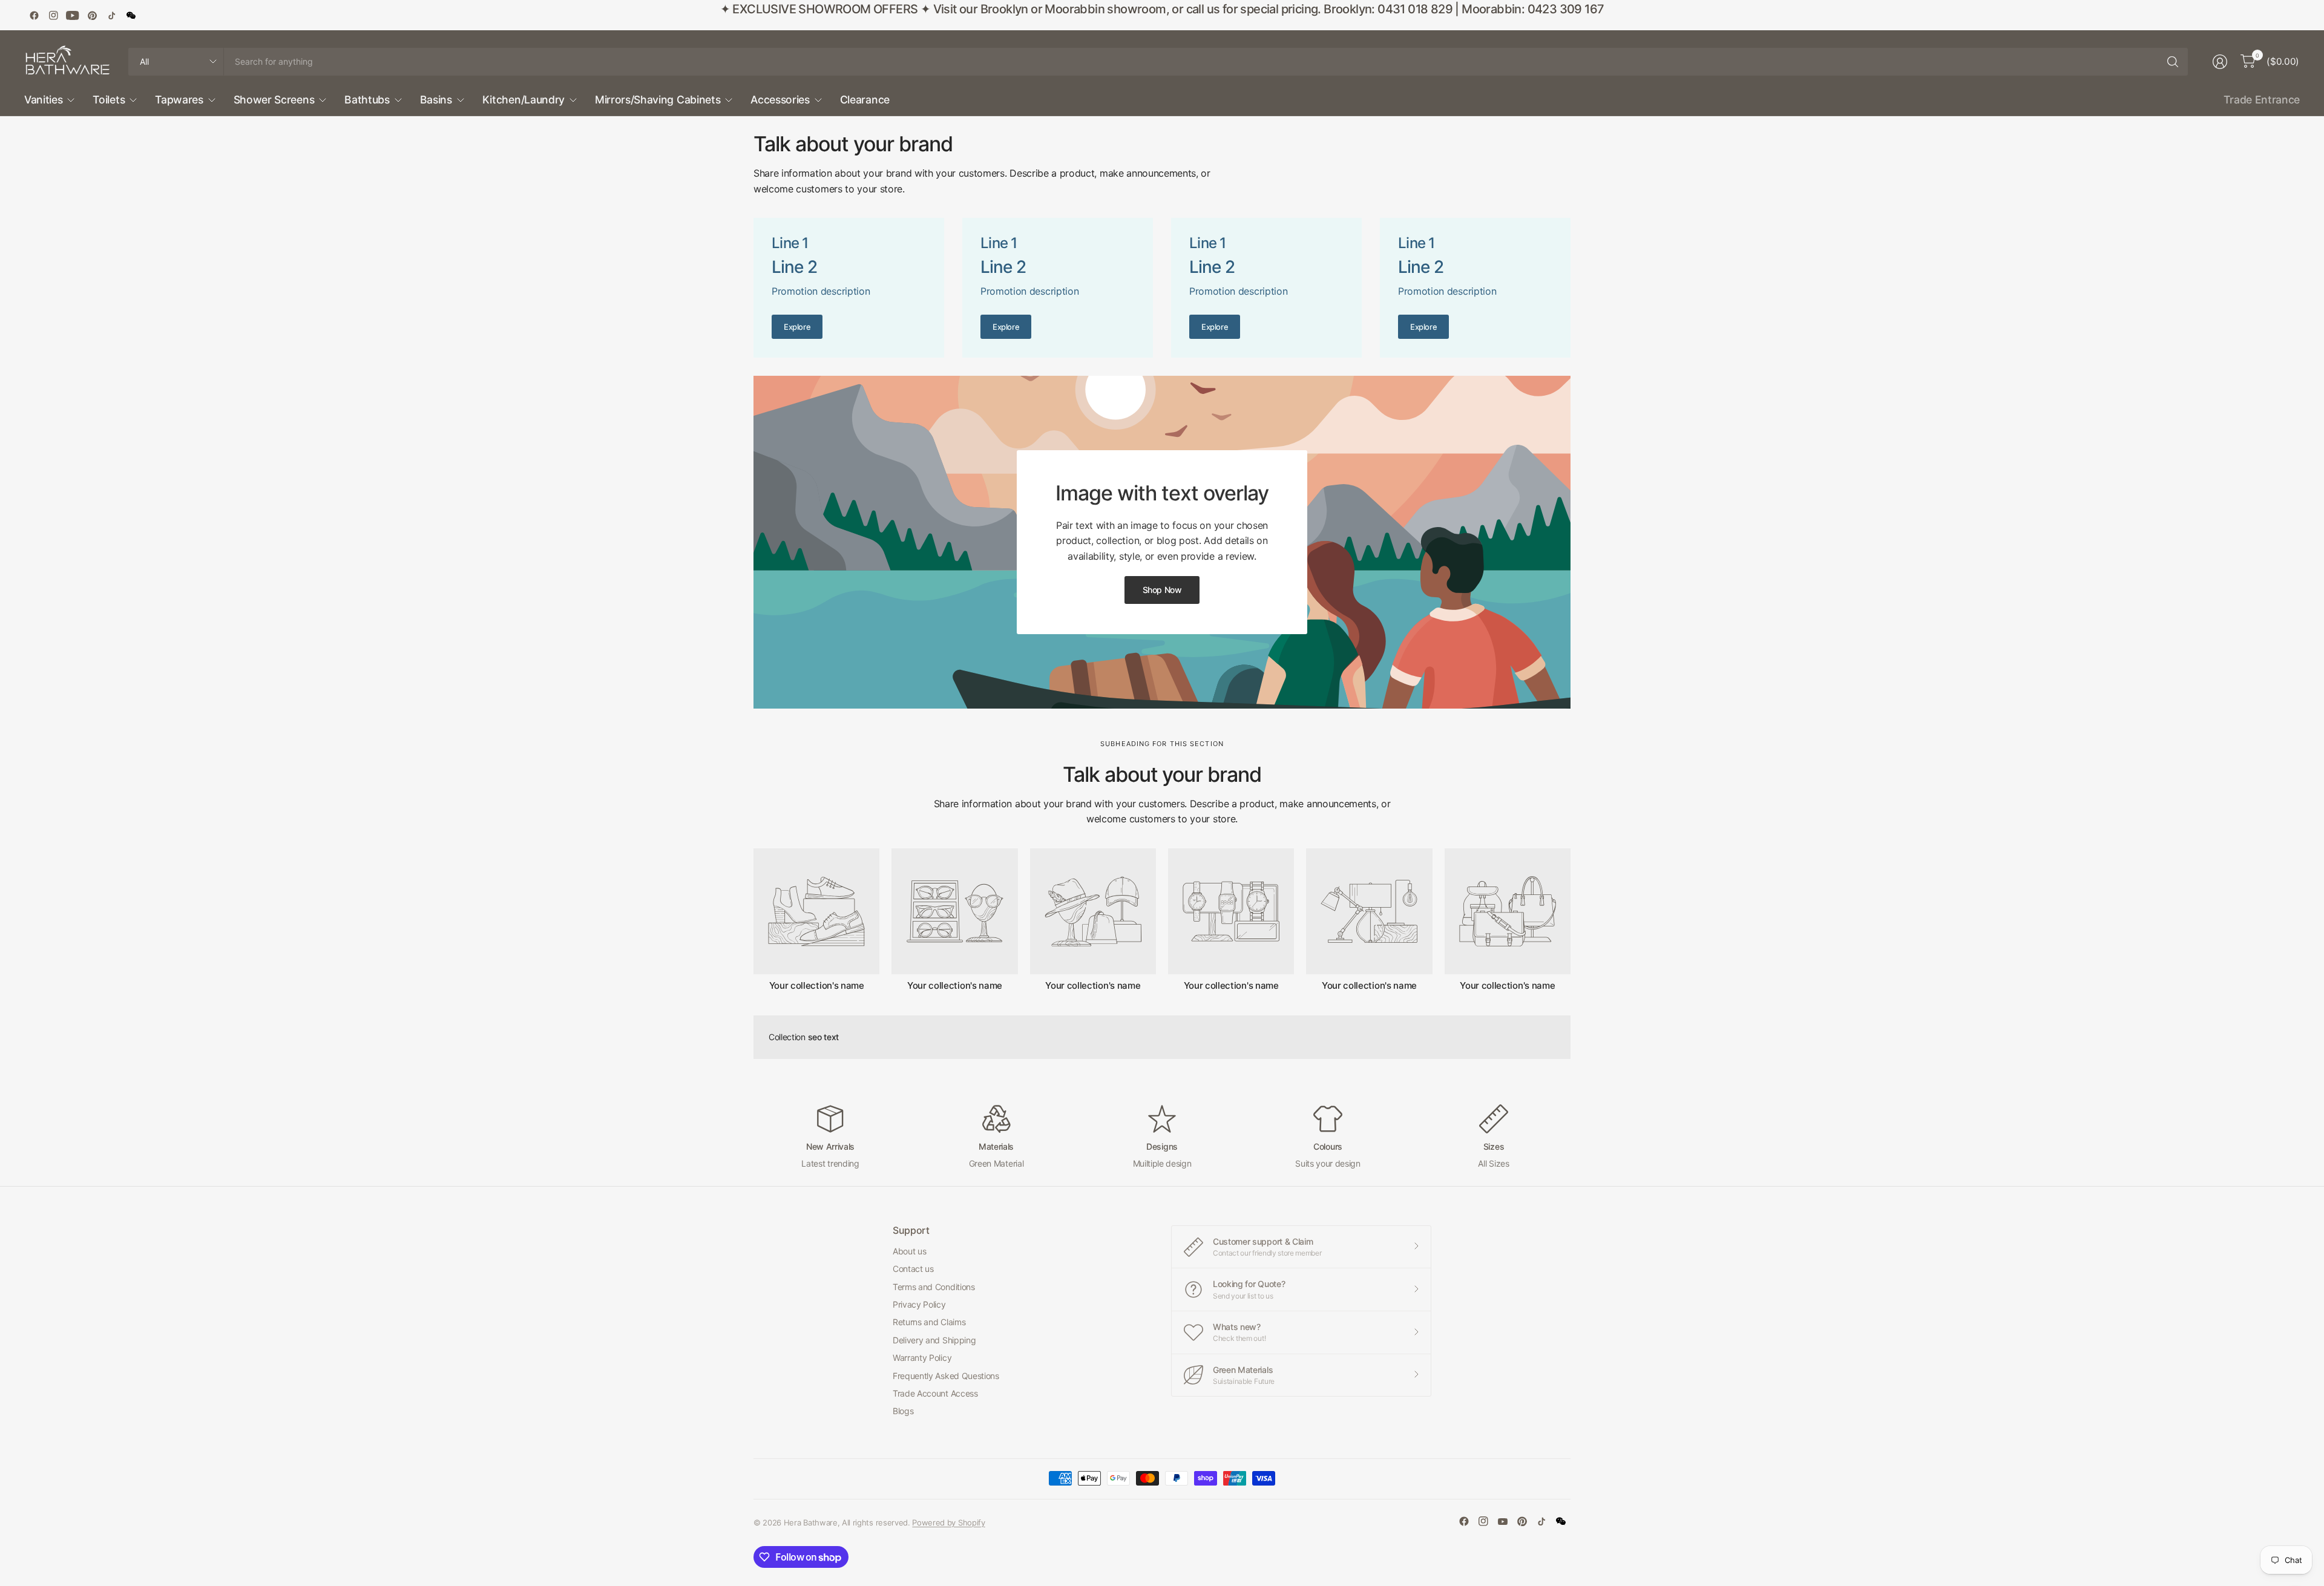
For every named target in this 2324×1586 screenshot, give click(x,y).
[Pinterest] (92, 15)
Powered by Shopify (948, 1522)
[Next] (1571, 920)
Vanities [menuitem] (43, 100)
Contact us (913, 1269)
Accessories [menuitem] (780, 100)
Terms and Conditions (934, 1287)
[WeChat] (131, 15)
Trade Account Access (935, 1393)
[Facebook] (34, 15)
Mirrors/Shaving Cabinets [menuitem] (658, 100)
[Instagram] (53, 15)
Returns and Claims (929, 1322)
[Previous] (753, 920)
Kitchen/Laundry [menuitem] (524, 100)
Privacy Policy (919, 1304)
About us (909, 1251)
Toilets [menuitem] (109, 100)
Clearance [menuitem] (865, 100)
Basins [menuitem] (436, 100)
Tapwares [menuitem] (179, 100)
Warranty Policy (922, 1358)
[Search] (2173, 62)
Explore (797, 327)
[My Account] (2220, 62)
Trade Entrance (2262, 100)
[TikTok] (111, 15)
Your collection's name (817, 986)
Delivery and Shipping (934, 1340)
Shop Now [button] (1162, 590)
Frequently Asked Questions (946, 1376)
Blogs (903, 1411)
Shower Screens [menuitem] (274, 100)
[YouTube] (73, 15)
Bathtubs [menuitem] (367, 100)
